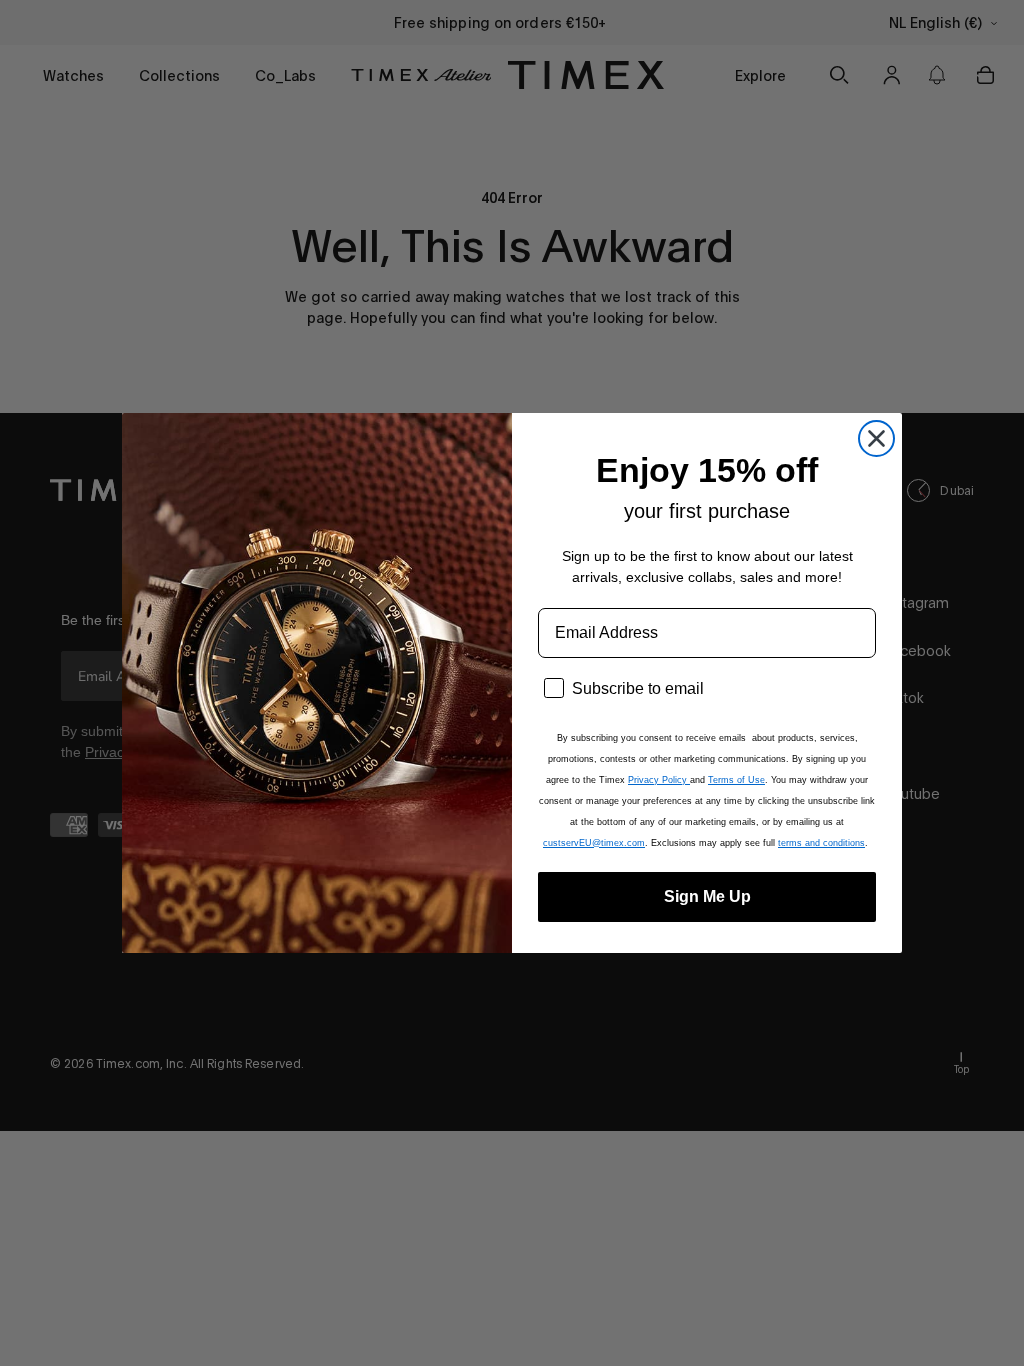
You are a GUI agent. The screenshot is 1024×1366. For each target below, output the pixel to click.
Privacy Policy (659, 780)
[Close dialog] (876, 438)
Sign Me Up (707, 896)
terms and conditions (821, 843)
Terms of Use (736, 780)
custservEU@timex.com (594, 843)
